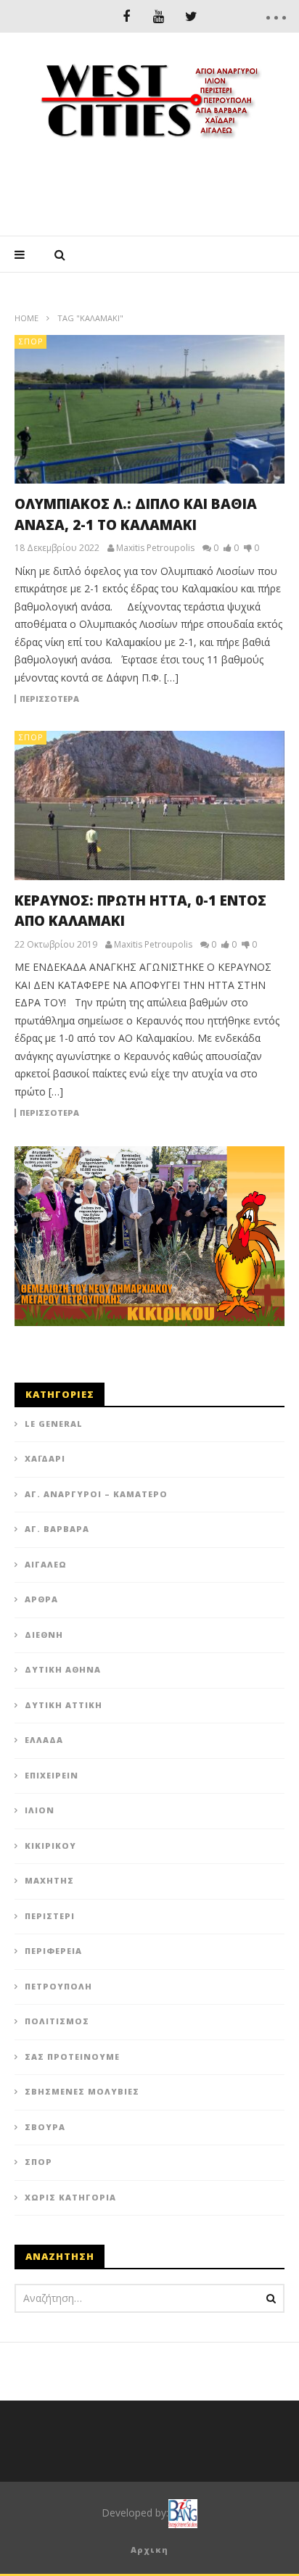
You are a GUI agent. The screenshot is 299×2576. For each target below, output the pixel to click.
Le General (54, 1424)
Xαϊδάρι (45, 1458)
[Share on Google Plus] (146, 1126)
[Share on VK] (146, 1198)
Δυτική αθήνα (63, 1669)
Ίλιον (40, 1810)
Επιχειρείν (52, 1775)
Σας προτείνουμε (72, 2057)
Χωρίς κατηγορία (70, 2197)
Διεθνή (44, 1635)
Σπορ (31, 341)
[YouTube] (159, 16)
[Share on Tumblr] (146, 1090)
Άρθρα (41, 1599)
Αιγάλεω (46, 1564)
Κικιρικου (50, 1846)
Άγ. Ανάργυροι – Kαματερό (96, 1494)
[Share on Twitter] (146, 1017)
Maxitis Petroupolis (155, 548)
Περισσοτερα (49, 699)
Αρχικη (149, 2550)
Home (26, 318)
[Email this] (146, 1235)
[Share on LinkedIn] (146, 1053)
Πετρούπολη (58, 1986)
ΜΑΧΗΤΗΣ (49, 1880)
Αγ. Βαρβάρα (57, 1529)
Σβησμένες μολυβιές (82, 2091)
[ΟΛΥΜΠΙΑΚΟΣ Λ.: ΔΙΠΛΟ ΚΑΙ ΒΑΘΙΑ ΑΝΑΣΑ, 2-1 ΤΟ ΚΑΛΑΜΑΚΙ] (149, 409)
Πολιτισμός (57, 2021)
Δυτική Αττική (64, 1705)
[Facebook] (126, 16)
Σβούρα (45, 2127)
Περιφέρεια (53, 1951)
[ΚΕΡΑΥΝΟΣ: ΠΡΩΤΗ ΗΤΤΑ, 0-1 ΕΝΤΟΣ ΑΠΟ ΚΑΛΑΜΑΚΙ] (149, 805)
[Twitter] (191, 16)
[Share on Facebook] (146, 981)
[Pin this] (146, 1162)
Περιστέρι (50, 1916)
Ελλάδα (44, 1740)
